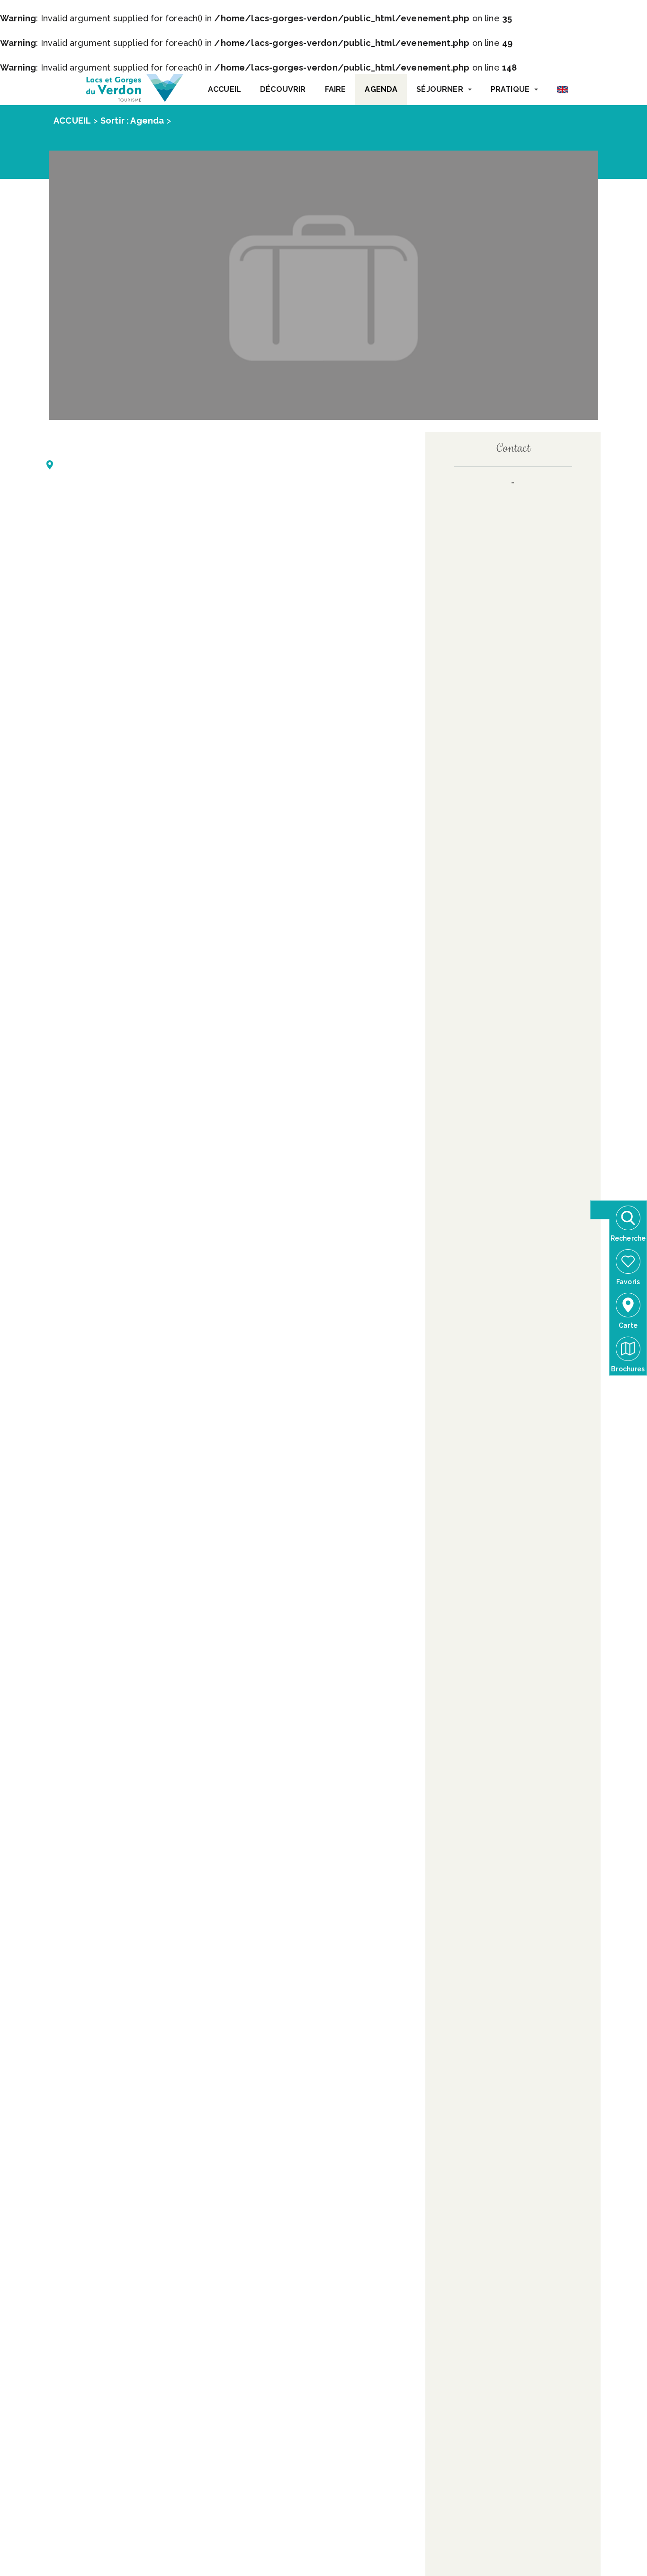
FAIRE (336, 89)
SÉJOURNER (440, 89)
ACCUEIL (225, 89)
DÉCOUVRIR (283, 89)
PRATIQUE (510, 89)
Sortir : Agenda (132, 121)
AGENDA (381, 89)
